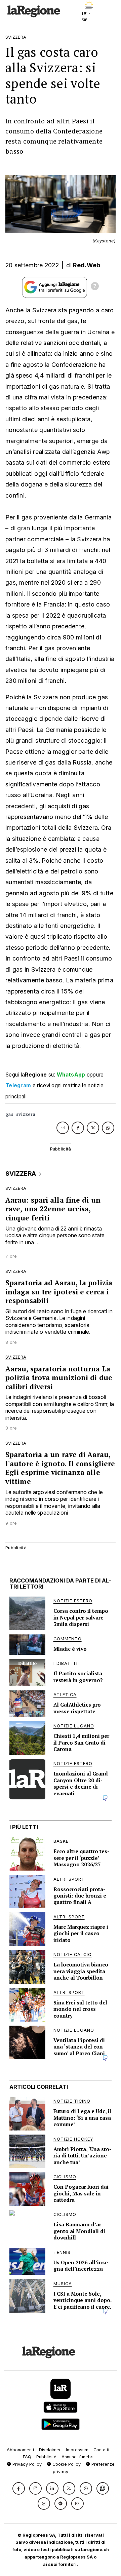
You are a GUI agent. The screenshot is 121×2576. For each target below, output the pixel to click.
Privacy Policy (26, 2464)
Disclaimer (50, 2450)
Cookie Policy (66, 2464)
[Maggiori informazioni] (95, 287)
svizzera (26, 1114)
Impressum (77, 2450)
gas (9, 1114)
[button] (19, 2488)
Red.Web (87, 265)
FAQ (27, 2457)
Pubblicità (46, 2457)
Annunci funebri (77, 2457)
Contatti (101, 2450)
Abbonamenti (20, 2450)
